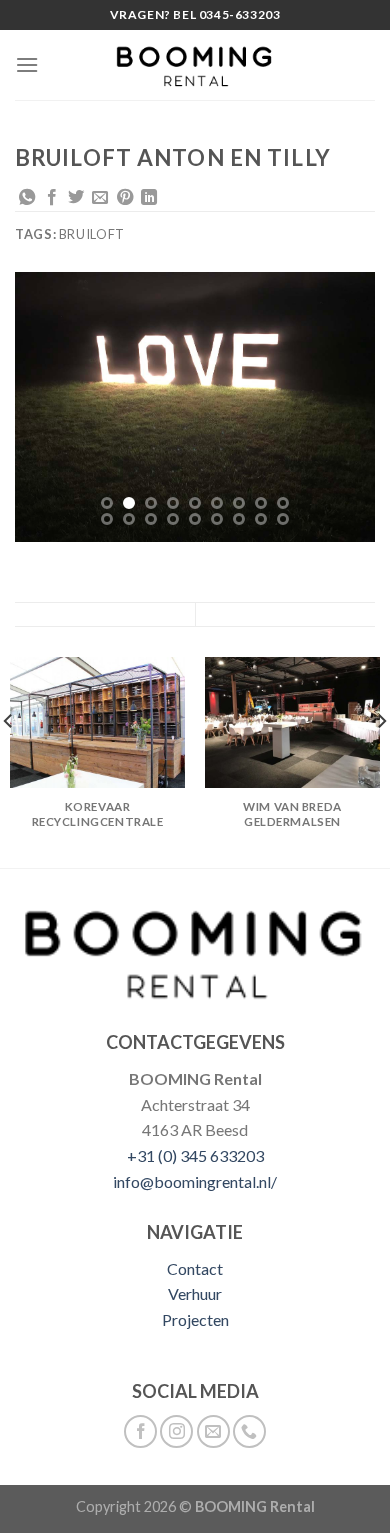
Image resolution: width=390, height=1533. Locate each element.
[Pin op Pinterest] (125, 198)
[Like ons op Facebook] (140, 1431)
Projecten (195, 1319)
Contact (195, 1268)
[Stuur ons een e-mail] (213, 1431)
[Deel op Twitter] (76, 198)
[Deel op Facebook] (52, 198)
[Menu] (27, 64)
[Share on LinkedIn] (149, 198)
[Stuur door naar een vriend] (100, 198)
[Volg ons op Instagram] (176, 1431)
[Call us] (249, 1431)
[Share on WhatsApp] (27, 198)
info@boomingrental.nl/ (195, 1181)
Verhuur (195, 1293)
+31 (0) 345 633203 (195, 1155)
